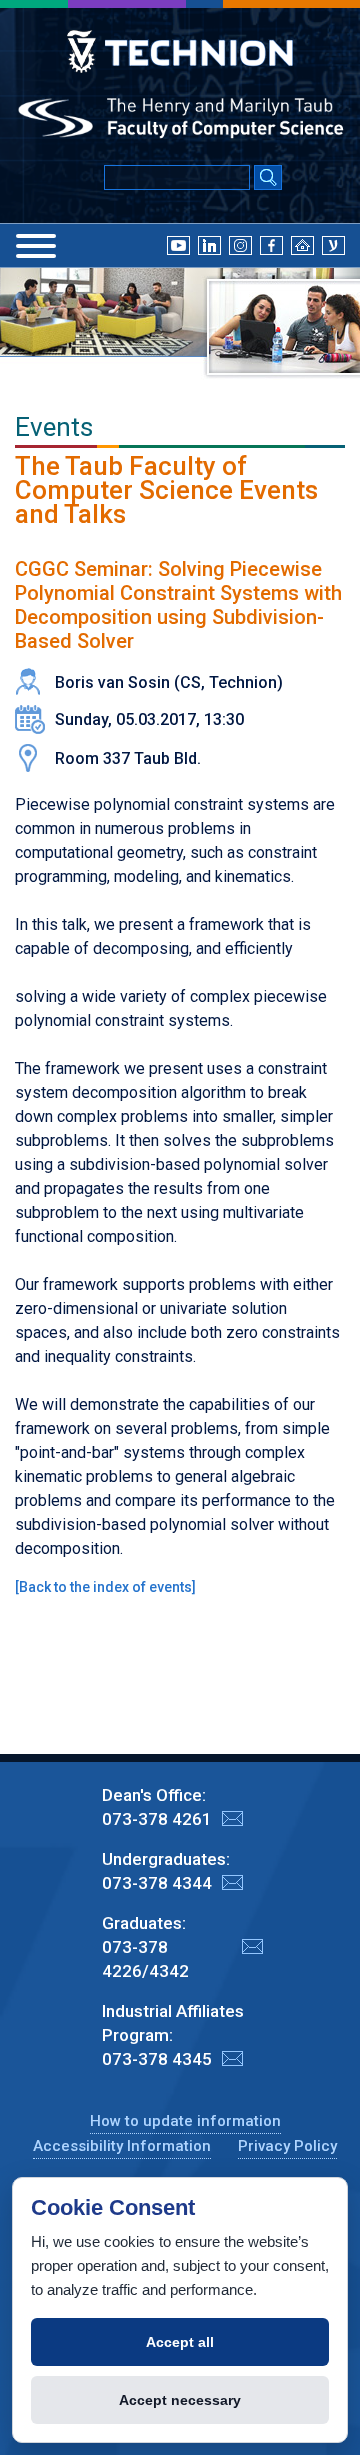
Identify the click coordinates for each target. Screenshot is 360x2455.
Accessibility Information (122, 2146)
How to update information (185, 2121)
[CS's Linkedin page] (209, 244)
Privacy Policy (287, 2146)
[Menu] (36, 246)
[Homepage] (302, 244)
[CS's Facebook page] (271, 244)
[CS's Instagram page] (240, 244)
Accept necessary (180, 2400)
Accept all (180, 2342)
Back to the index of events (105, 1587)
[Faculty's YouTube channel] (178, 244)
